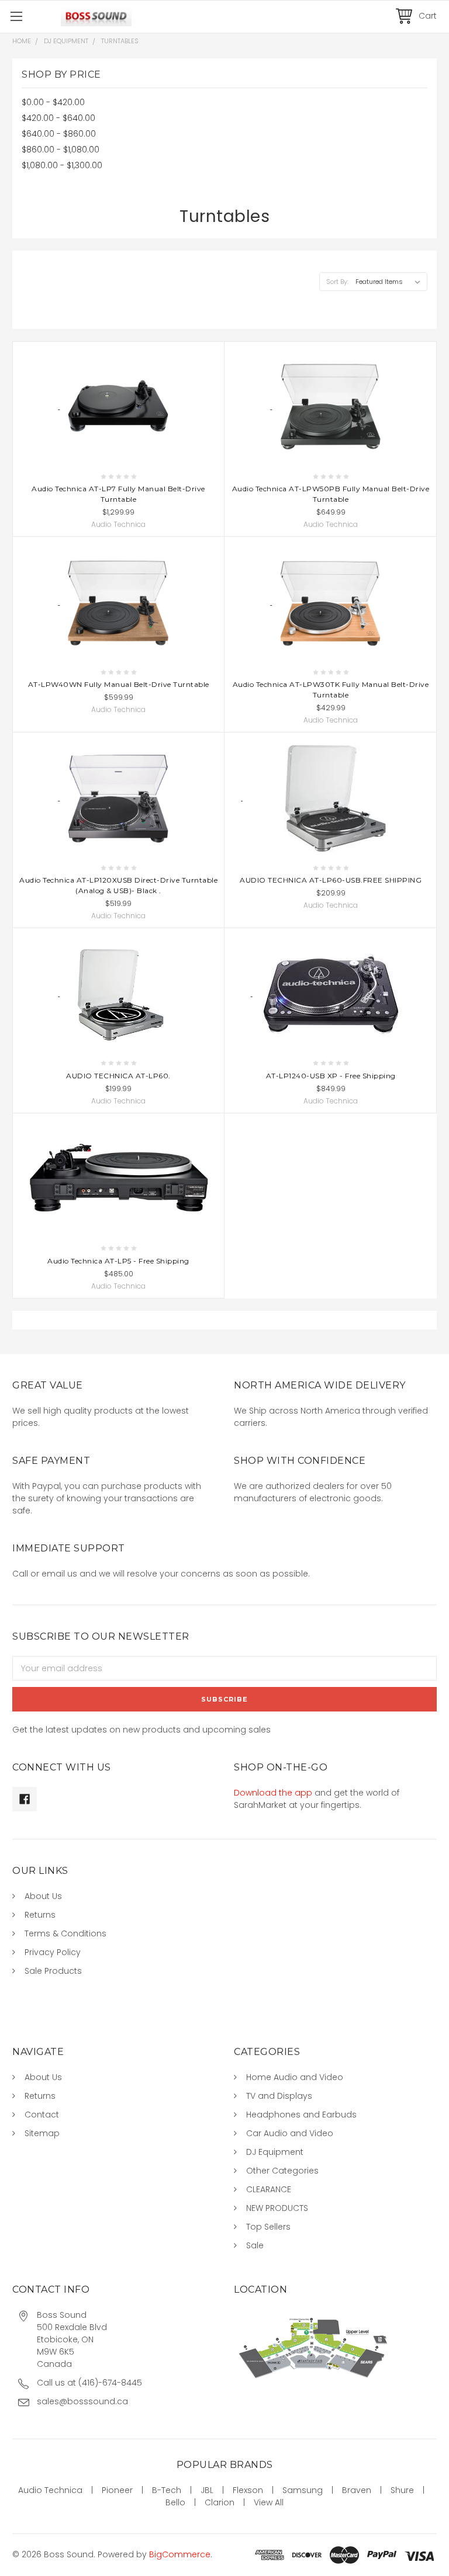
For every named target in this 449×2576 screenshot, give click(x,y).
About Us (43, 1896)
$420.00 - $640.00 (58, 118)
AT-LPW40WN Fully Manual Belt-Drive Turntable (119, 684)
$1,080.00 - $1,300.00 (62, 165)
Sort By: (337, 282)
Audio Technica (50, 2490)
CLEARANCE (269, 2189)
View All (269, 2502)
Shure (402, 2490)
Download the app (273, 1793)
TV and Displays (279, 2096)
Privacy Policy (53, 1952)
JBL (207, 2490)
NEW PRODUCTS (277, 2208)
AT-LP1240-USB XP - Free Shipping (331, 1076)
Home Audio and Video (295, 2077)
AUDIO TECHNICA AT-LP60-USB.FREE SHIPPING (331, 880)
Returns (40, 1915)
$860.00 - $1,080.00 (61, 150)
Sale (255, 2245)
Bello (175, 2502)
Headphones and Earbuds (301, 2115)
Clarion (220, 2502)
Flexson (248, 2490)
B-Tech (167, 2490)
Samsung (303, 2490)
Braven (357, 2490)
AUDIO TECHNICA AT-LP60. (118, 1076)
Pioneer (117, 2490)
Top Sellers (268, 2227)
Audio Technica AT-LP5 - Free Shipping (118, 1261)
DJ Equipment (275, 2152)
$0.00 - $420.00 (53, 102)
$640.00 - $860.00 (59, 134)
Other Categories (282, 2171)
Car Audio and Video (290, 2133)
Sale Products (53, 1971)
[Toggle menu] (16, 16)
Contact (42, 2115)
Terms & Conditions (65, 1933)
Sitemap (42, 2133)
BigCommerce (180, 2554)
